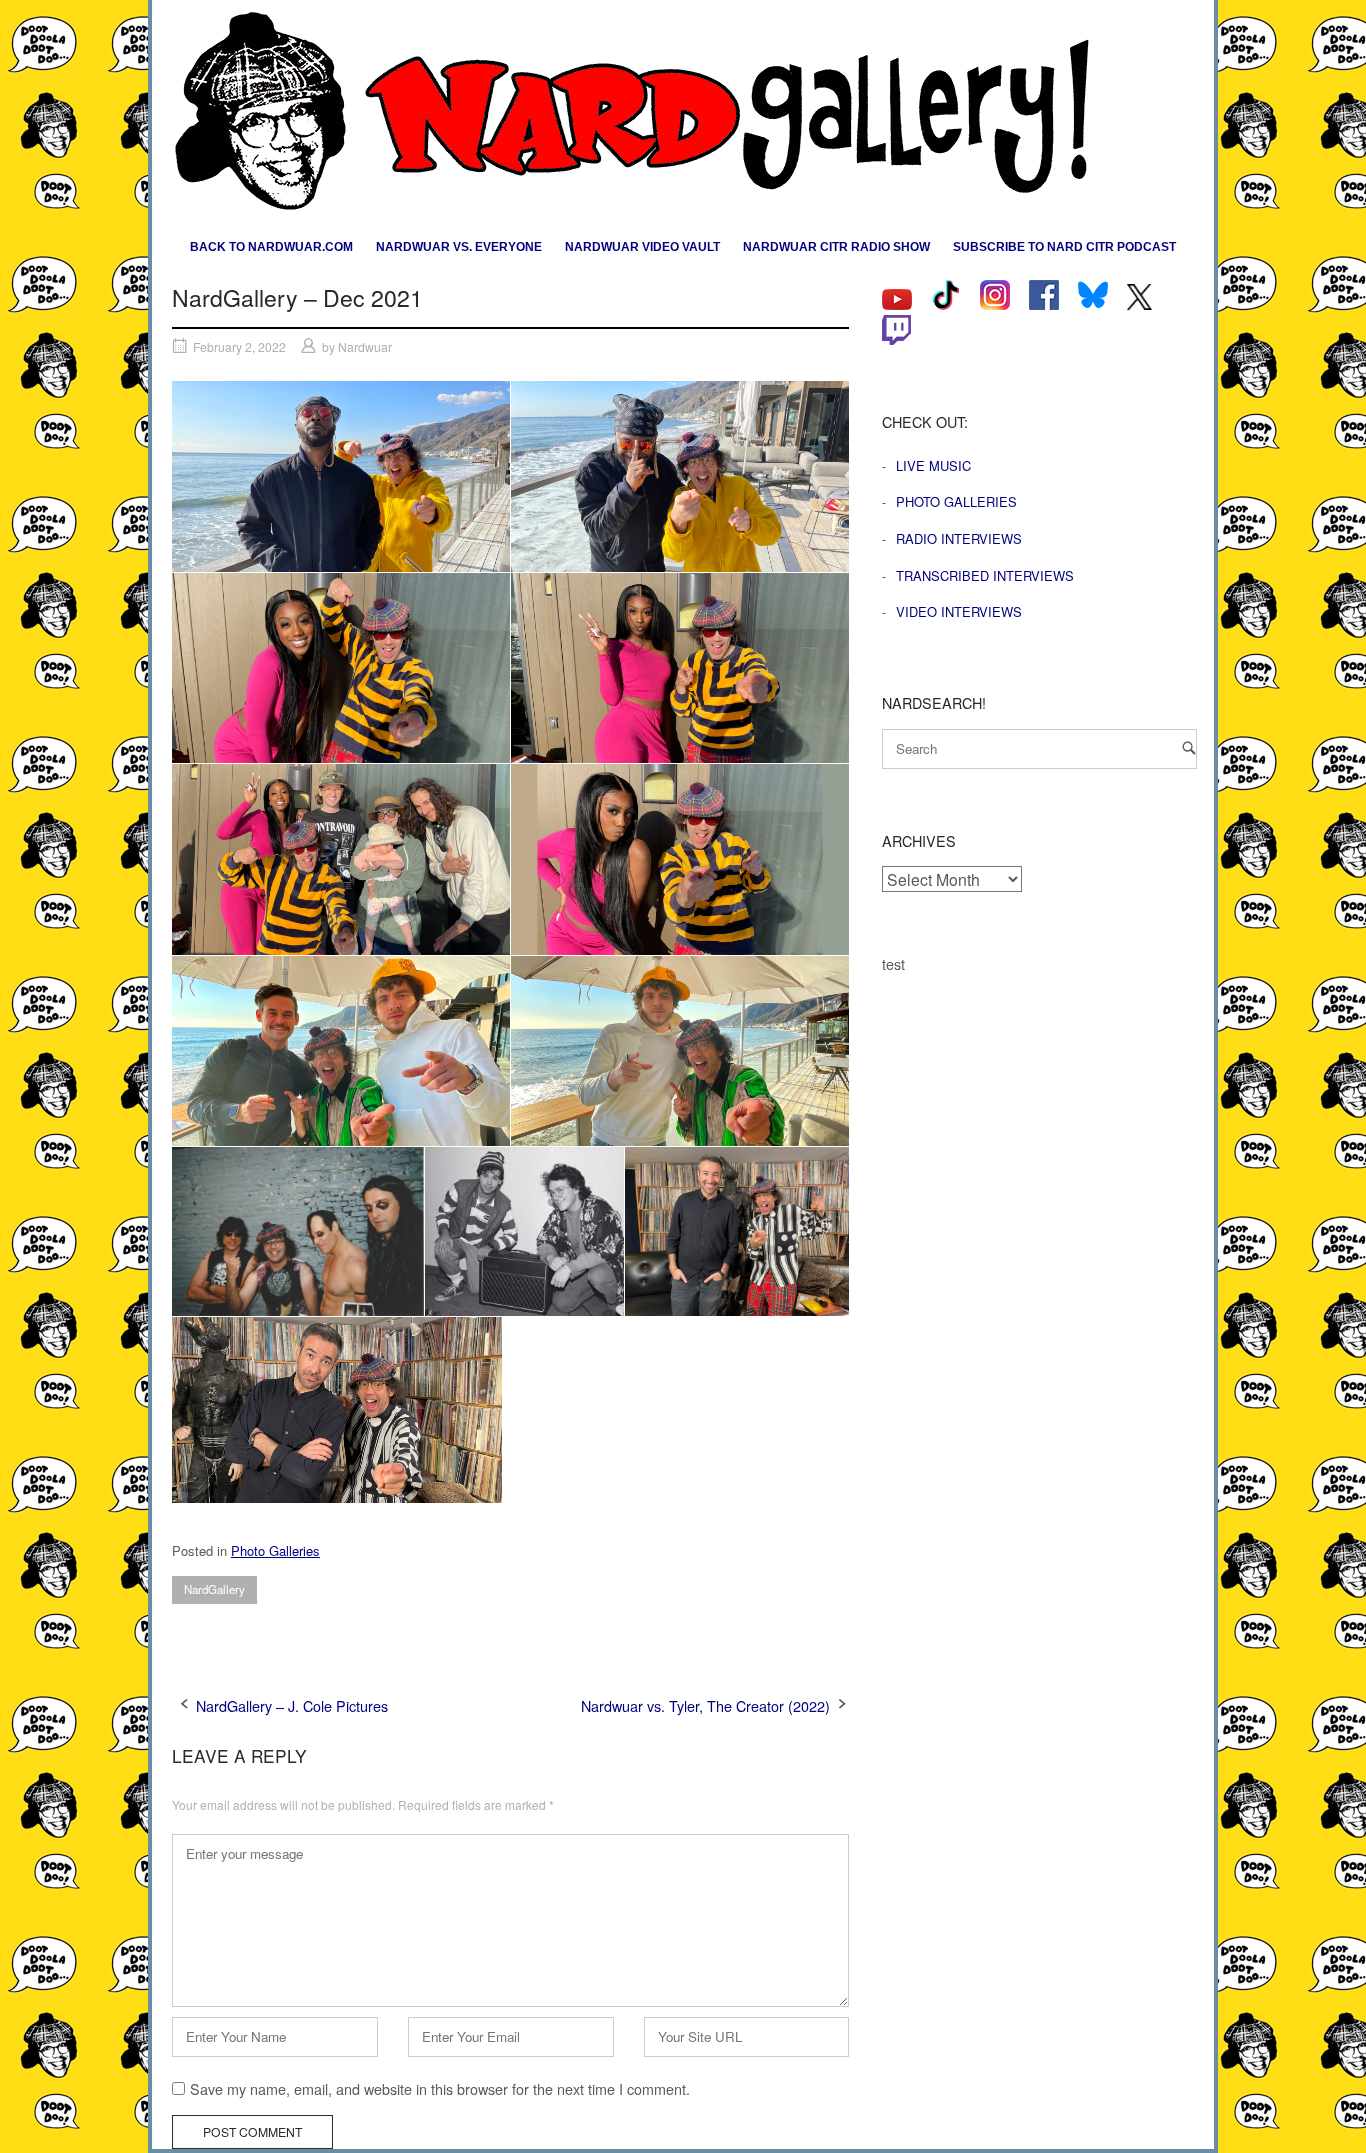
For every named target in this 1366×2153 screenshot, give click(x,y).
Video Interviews (959, 611)
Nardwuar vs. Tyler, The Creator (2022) (705, 1705)
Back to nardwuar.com (271, 247)
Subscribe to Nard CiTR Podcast (1064, 247)
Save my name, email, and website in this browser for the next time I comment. (440, 2088)
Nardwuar (365, 346)
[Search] (1189, 747)
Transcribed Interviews (985, 575)
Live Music (933, 465)
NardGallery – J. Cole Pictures (292, 1705)
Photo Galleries (275, 1550)
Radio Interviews (959, 538)
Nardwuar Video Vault (642, 247)
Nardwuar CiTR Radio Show (836, 247)
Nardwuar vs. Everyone (459, 247)
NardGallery (214, 1589)
